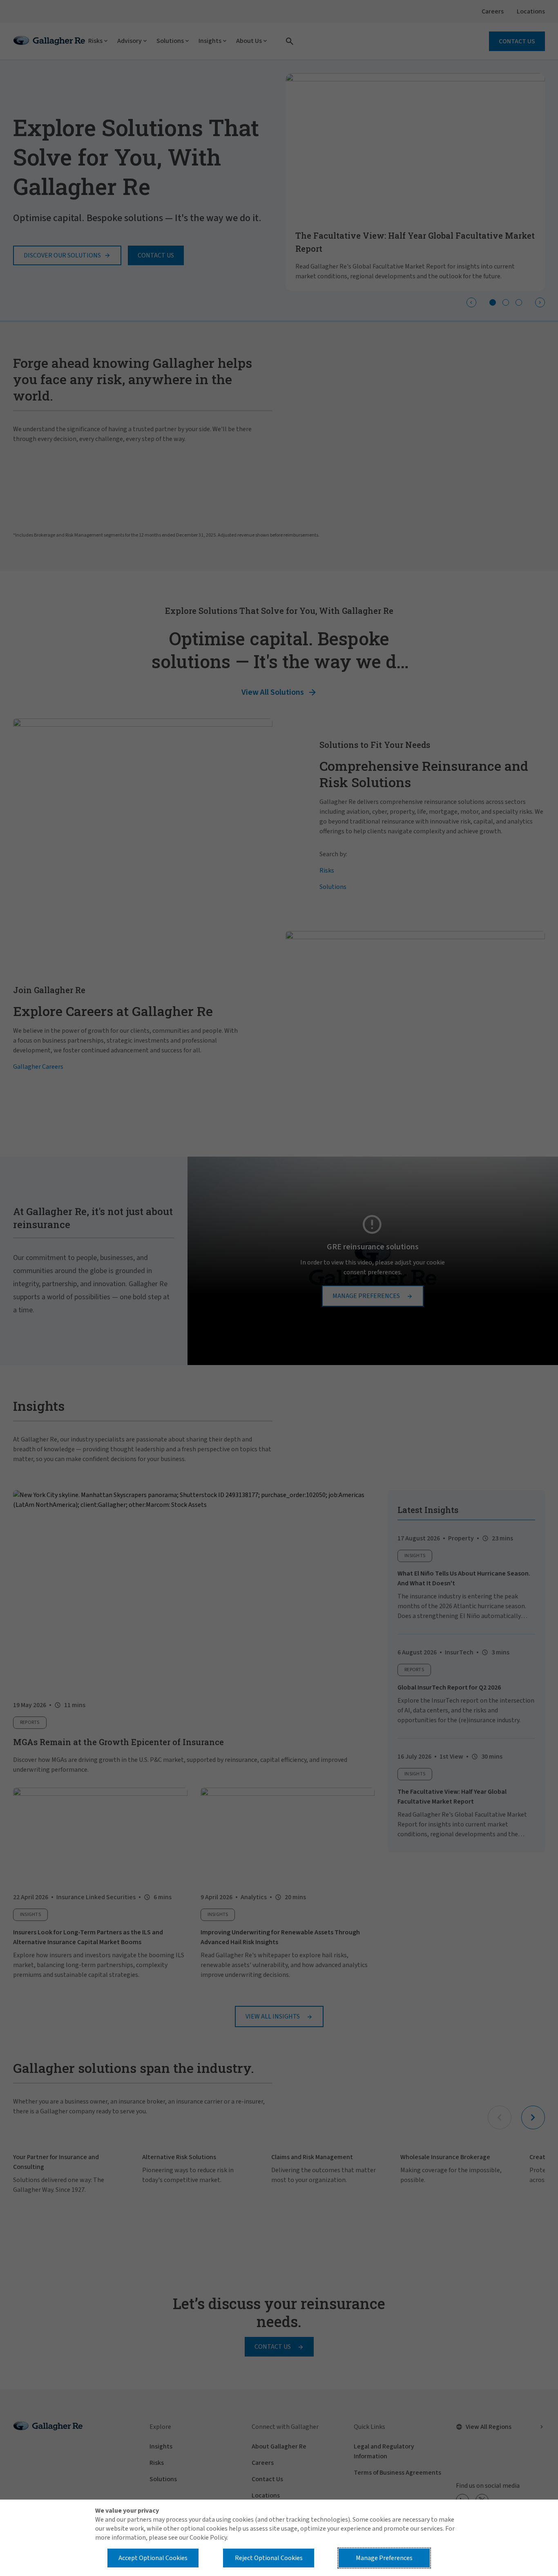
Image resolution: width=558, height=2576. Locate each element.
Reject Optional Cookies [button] (269, 2558)
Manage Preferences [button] (384, 2558)
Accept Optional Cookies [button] (153, 2558)
